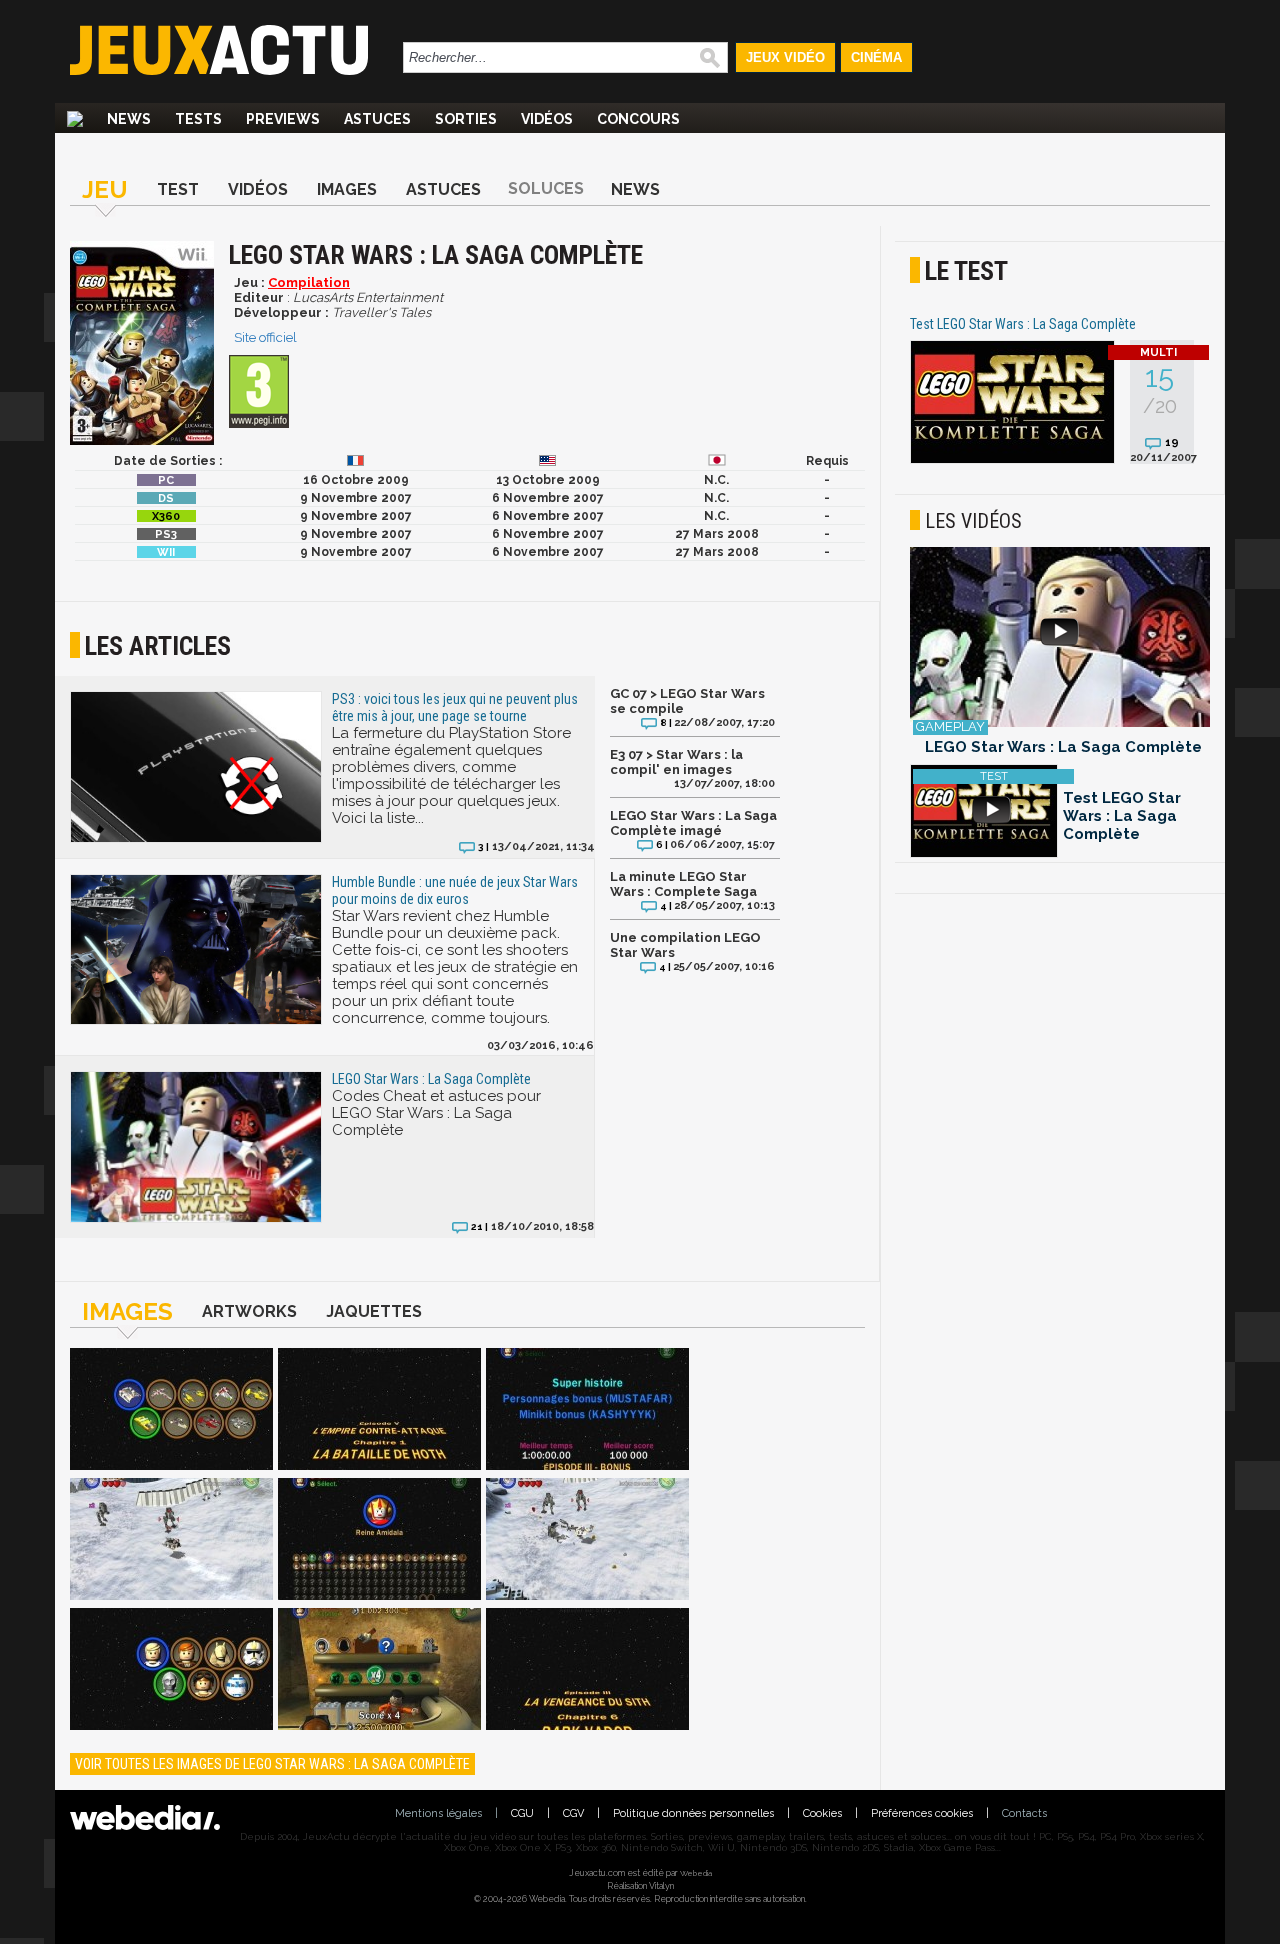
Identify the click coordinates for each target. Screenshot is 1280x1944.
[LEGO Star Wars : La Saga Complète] (171, 1410)
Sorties (466, 119)
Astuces (377, 119)
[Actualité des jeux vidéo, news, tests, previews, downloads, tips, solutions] (75, 119)
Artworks (249, 1311)
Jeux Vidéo (785, 57)
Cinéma (876, 57)
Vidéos (547, 119)
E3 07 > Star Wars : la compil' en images (676, 762)
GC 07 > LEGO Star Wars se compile (687, 701)
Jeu (105, 189)
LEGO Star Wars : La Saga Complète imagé (693, 823)
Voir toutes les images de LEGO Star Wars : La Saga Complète (272, 1764)
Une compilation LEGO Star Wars (685, 945)
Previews (283, 119)
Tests (198, 119)
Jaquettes (374, 1311)
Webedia (696, 1873)
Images (347, 189)
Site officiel (265, 337)
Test (178, 189)
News (129, 119)
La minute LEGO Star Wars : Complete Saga (683, 884)
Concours (638, 119)
